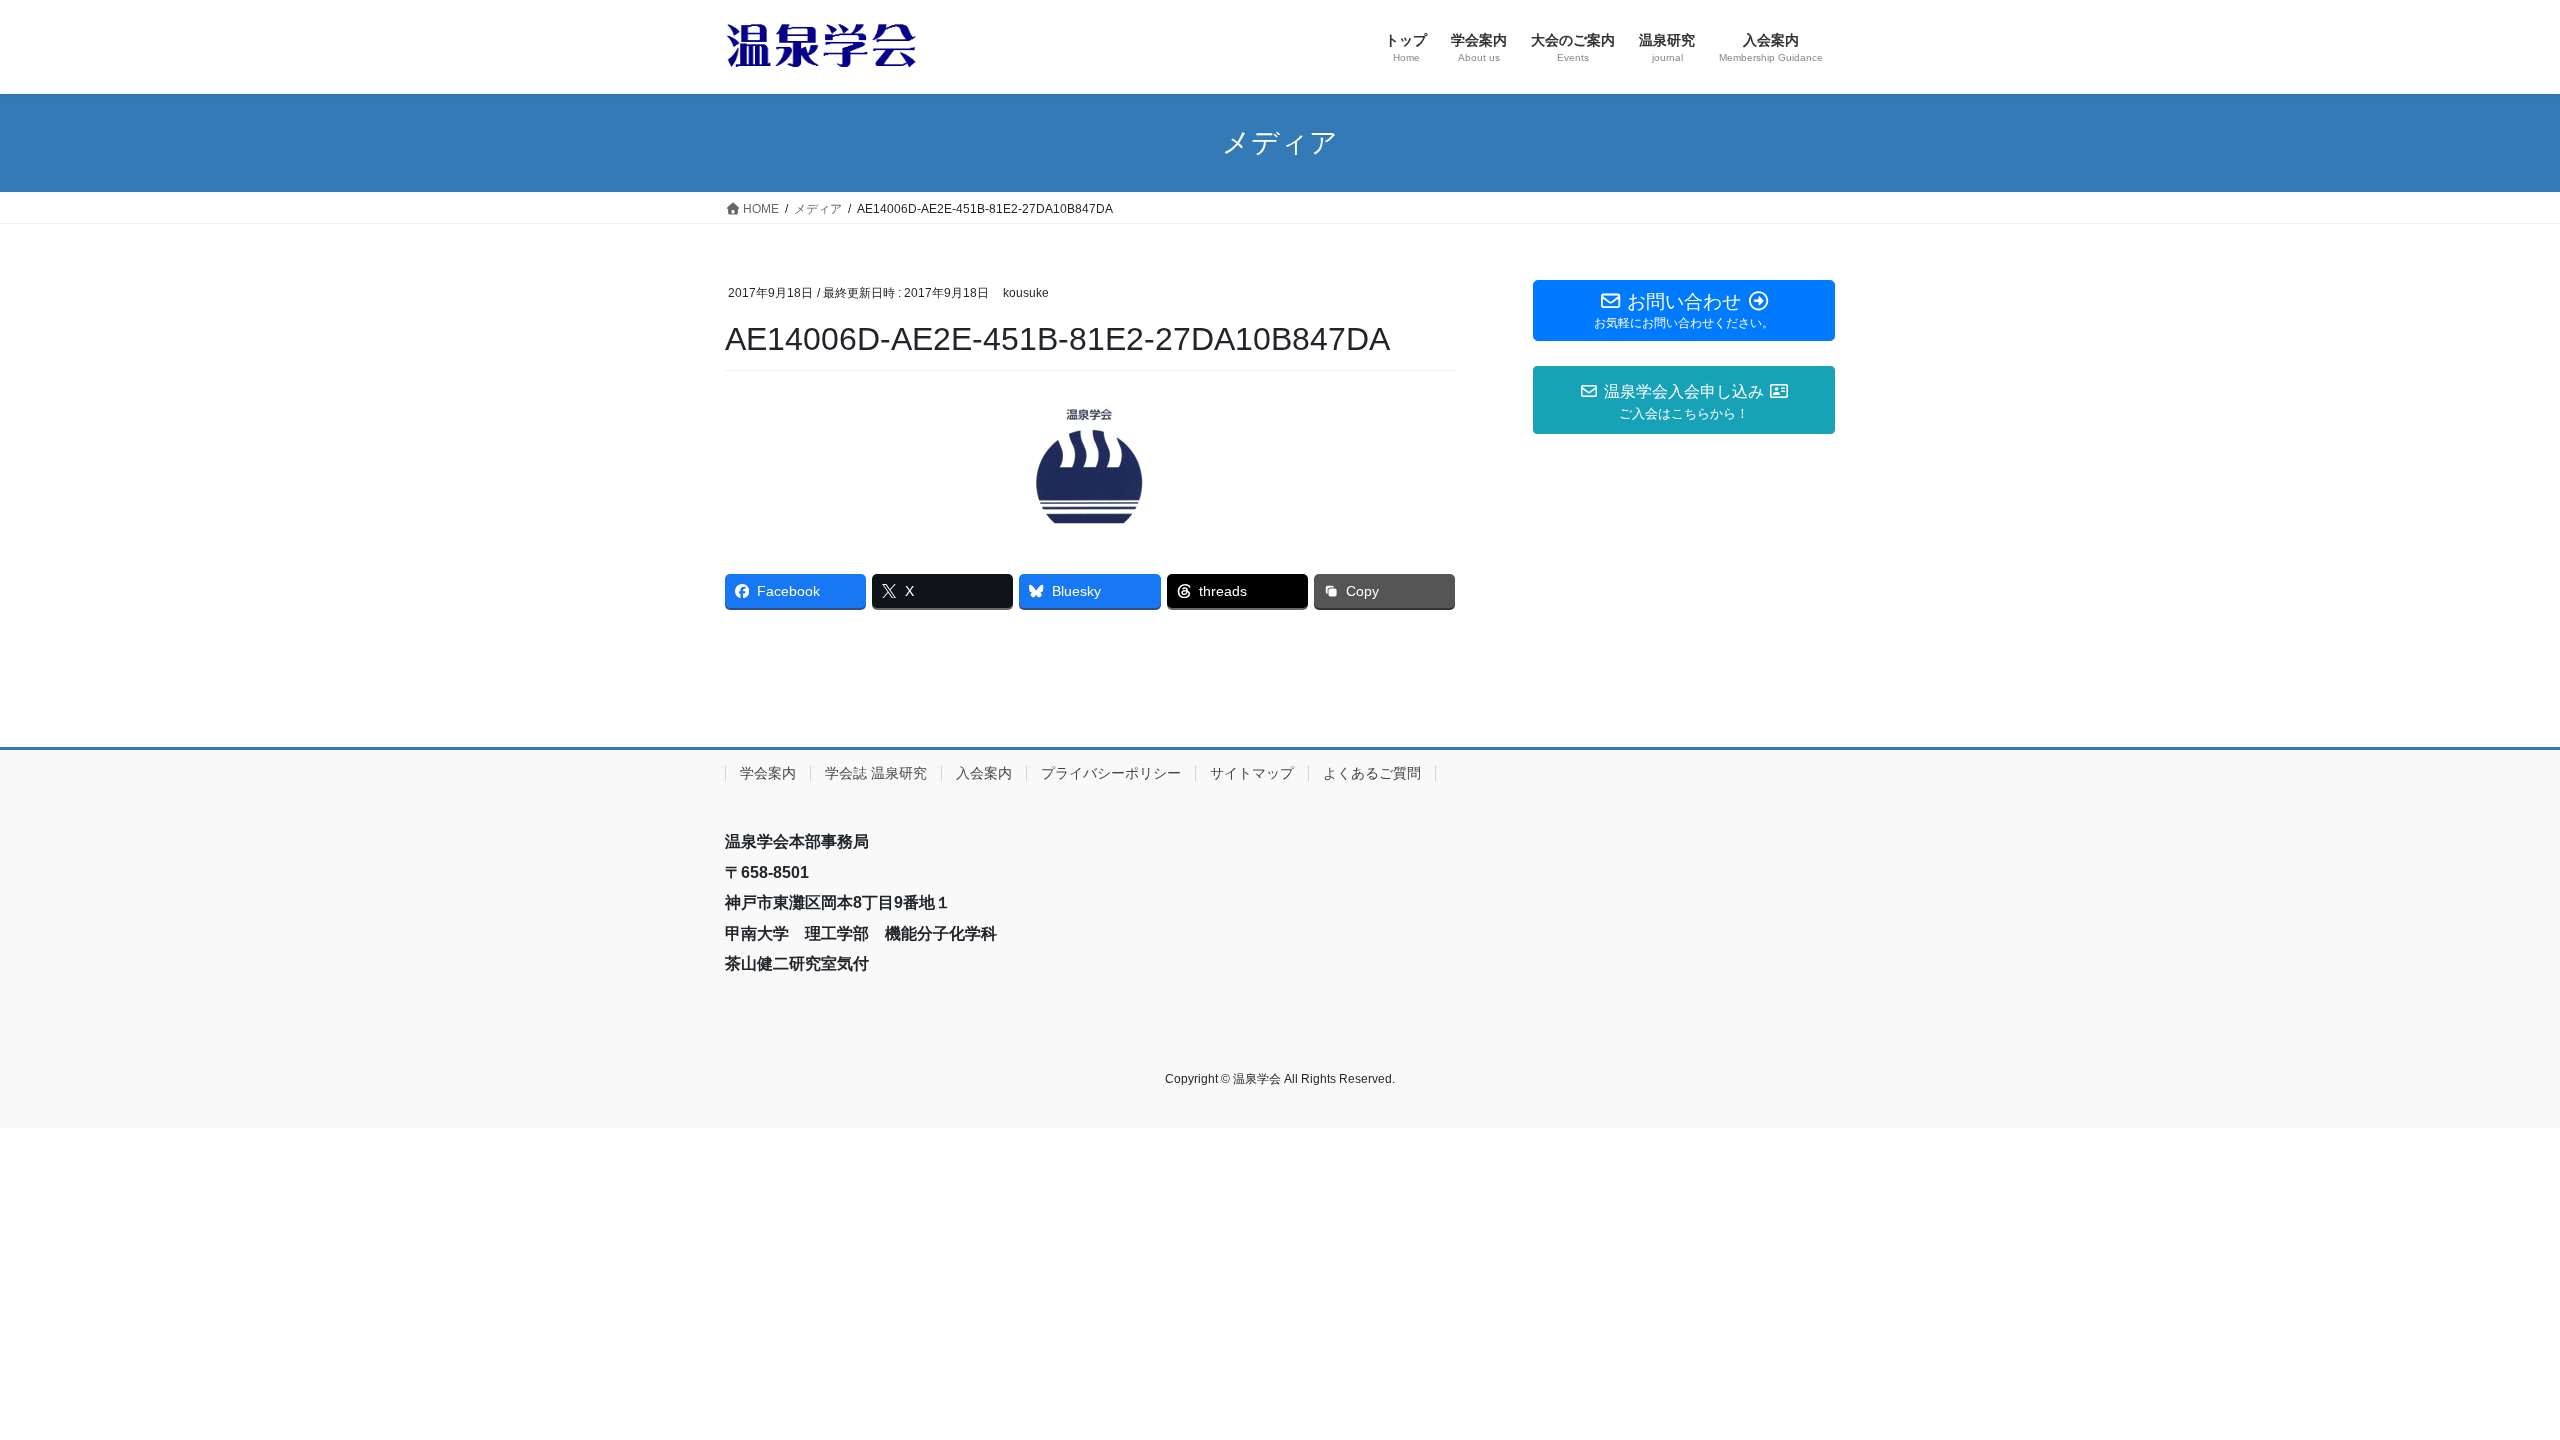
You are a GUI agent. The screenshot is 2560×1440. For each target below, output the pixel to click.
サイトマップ (1252, 773)
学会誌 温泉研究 (876, 773)
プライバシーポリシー (1111, 773)
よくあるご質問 (1372, 773)
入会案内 (984, 773)
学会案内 (768, 773)
